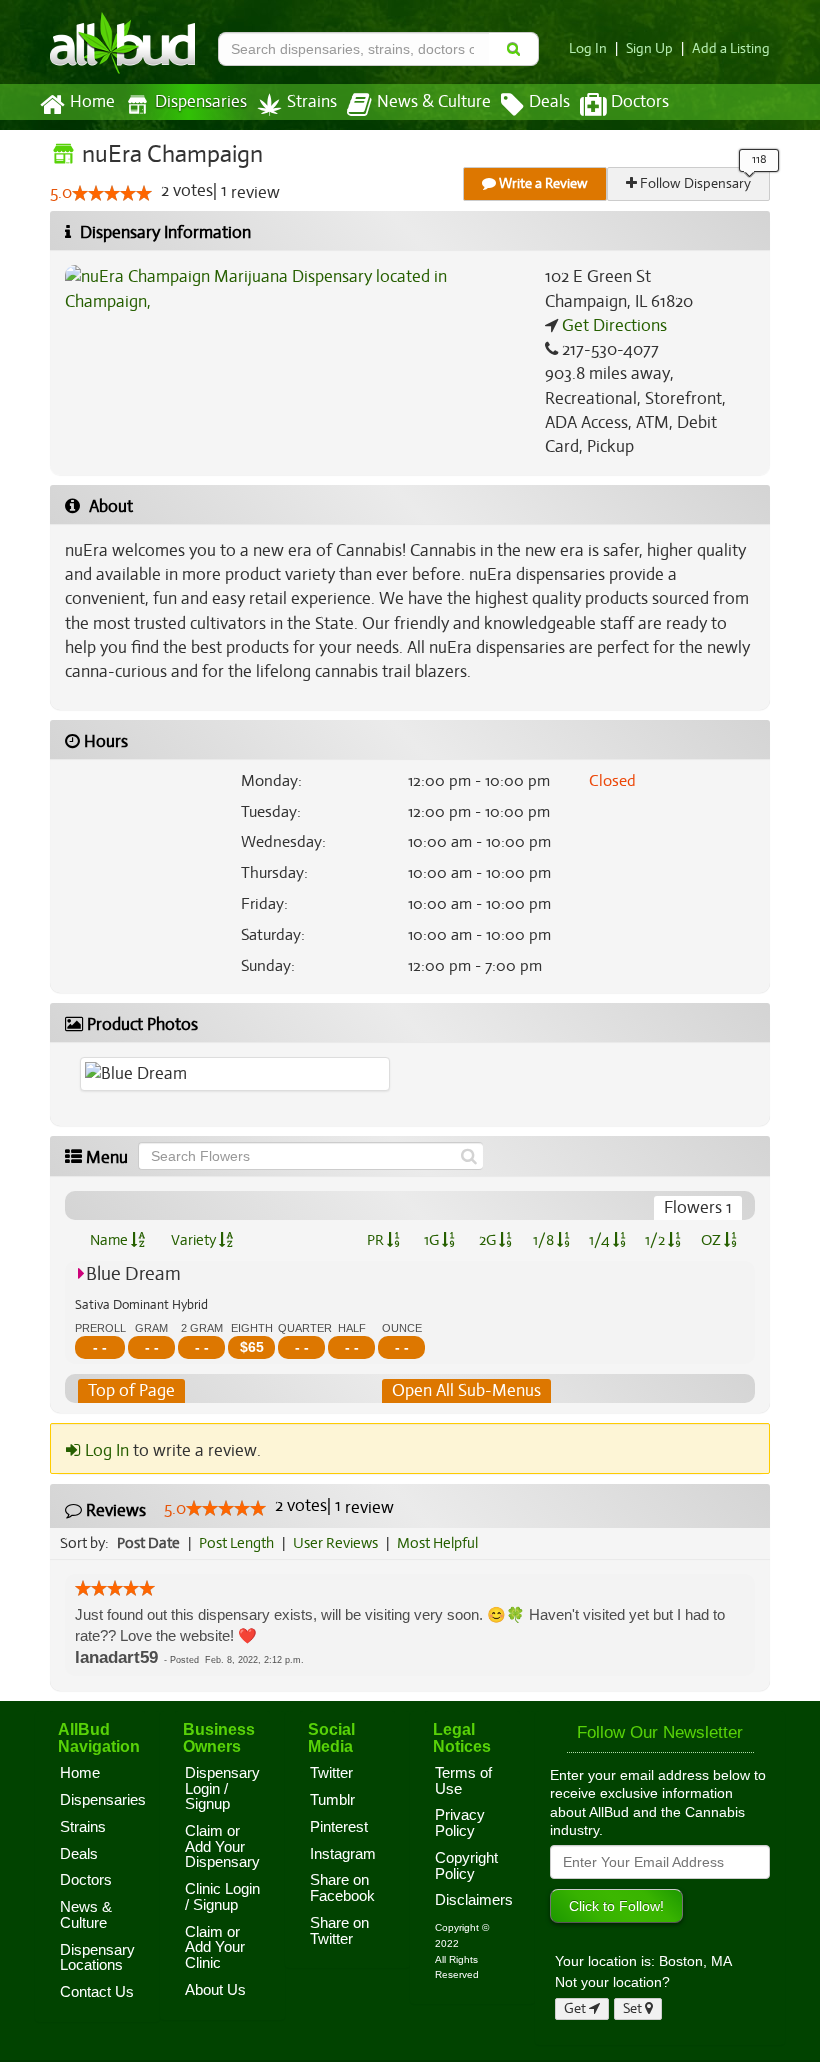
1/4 (601, 1240)
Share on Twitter (339, 1931)
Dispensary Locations (97, 1958)
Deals (549, 102)
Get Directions (612, 325)
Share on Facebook (342, 1888)
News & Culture (434, 102)
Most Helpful (437, 1543)
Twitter (331, 1773)
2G (489, 1240)
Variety (195, 1240)
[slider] (112, 193)
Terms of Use (463, 1781)
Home (92, 102)
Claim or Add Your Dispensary (222, 1846)
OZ (712, 1240)
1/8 (545, 1240)
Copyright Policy (466, 1866)
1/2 (656, 1240)
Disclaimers (474, 1900)
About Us (215, 1990)
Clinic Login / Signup (222, 1897)
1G (433, 1240)
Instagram (343, 1854)
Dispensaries (201, 102)
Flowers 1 (698, 1207)
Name (110, 1240)
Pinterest (339, 1827)
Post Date (148, 1543)
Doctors (640, 102)
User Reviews (335, 1543)
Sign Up (649, 48)
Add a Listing (731, 48)
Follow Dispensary (694, 183)
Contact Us (97, 1992)
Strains (312, 102)
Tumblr (332, 1800)
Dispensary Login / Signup (222, 1788)
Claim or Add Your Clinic (215, 1947)
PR (377, 1240)
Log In (588, 48)
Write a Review (542, 183)
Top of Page (131, 1390)
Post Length (236, 1543)
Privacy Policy (460, 1823)
